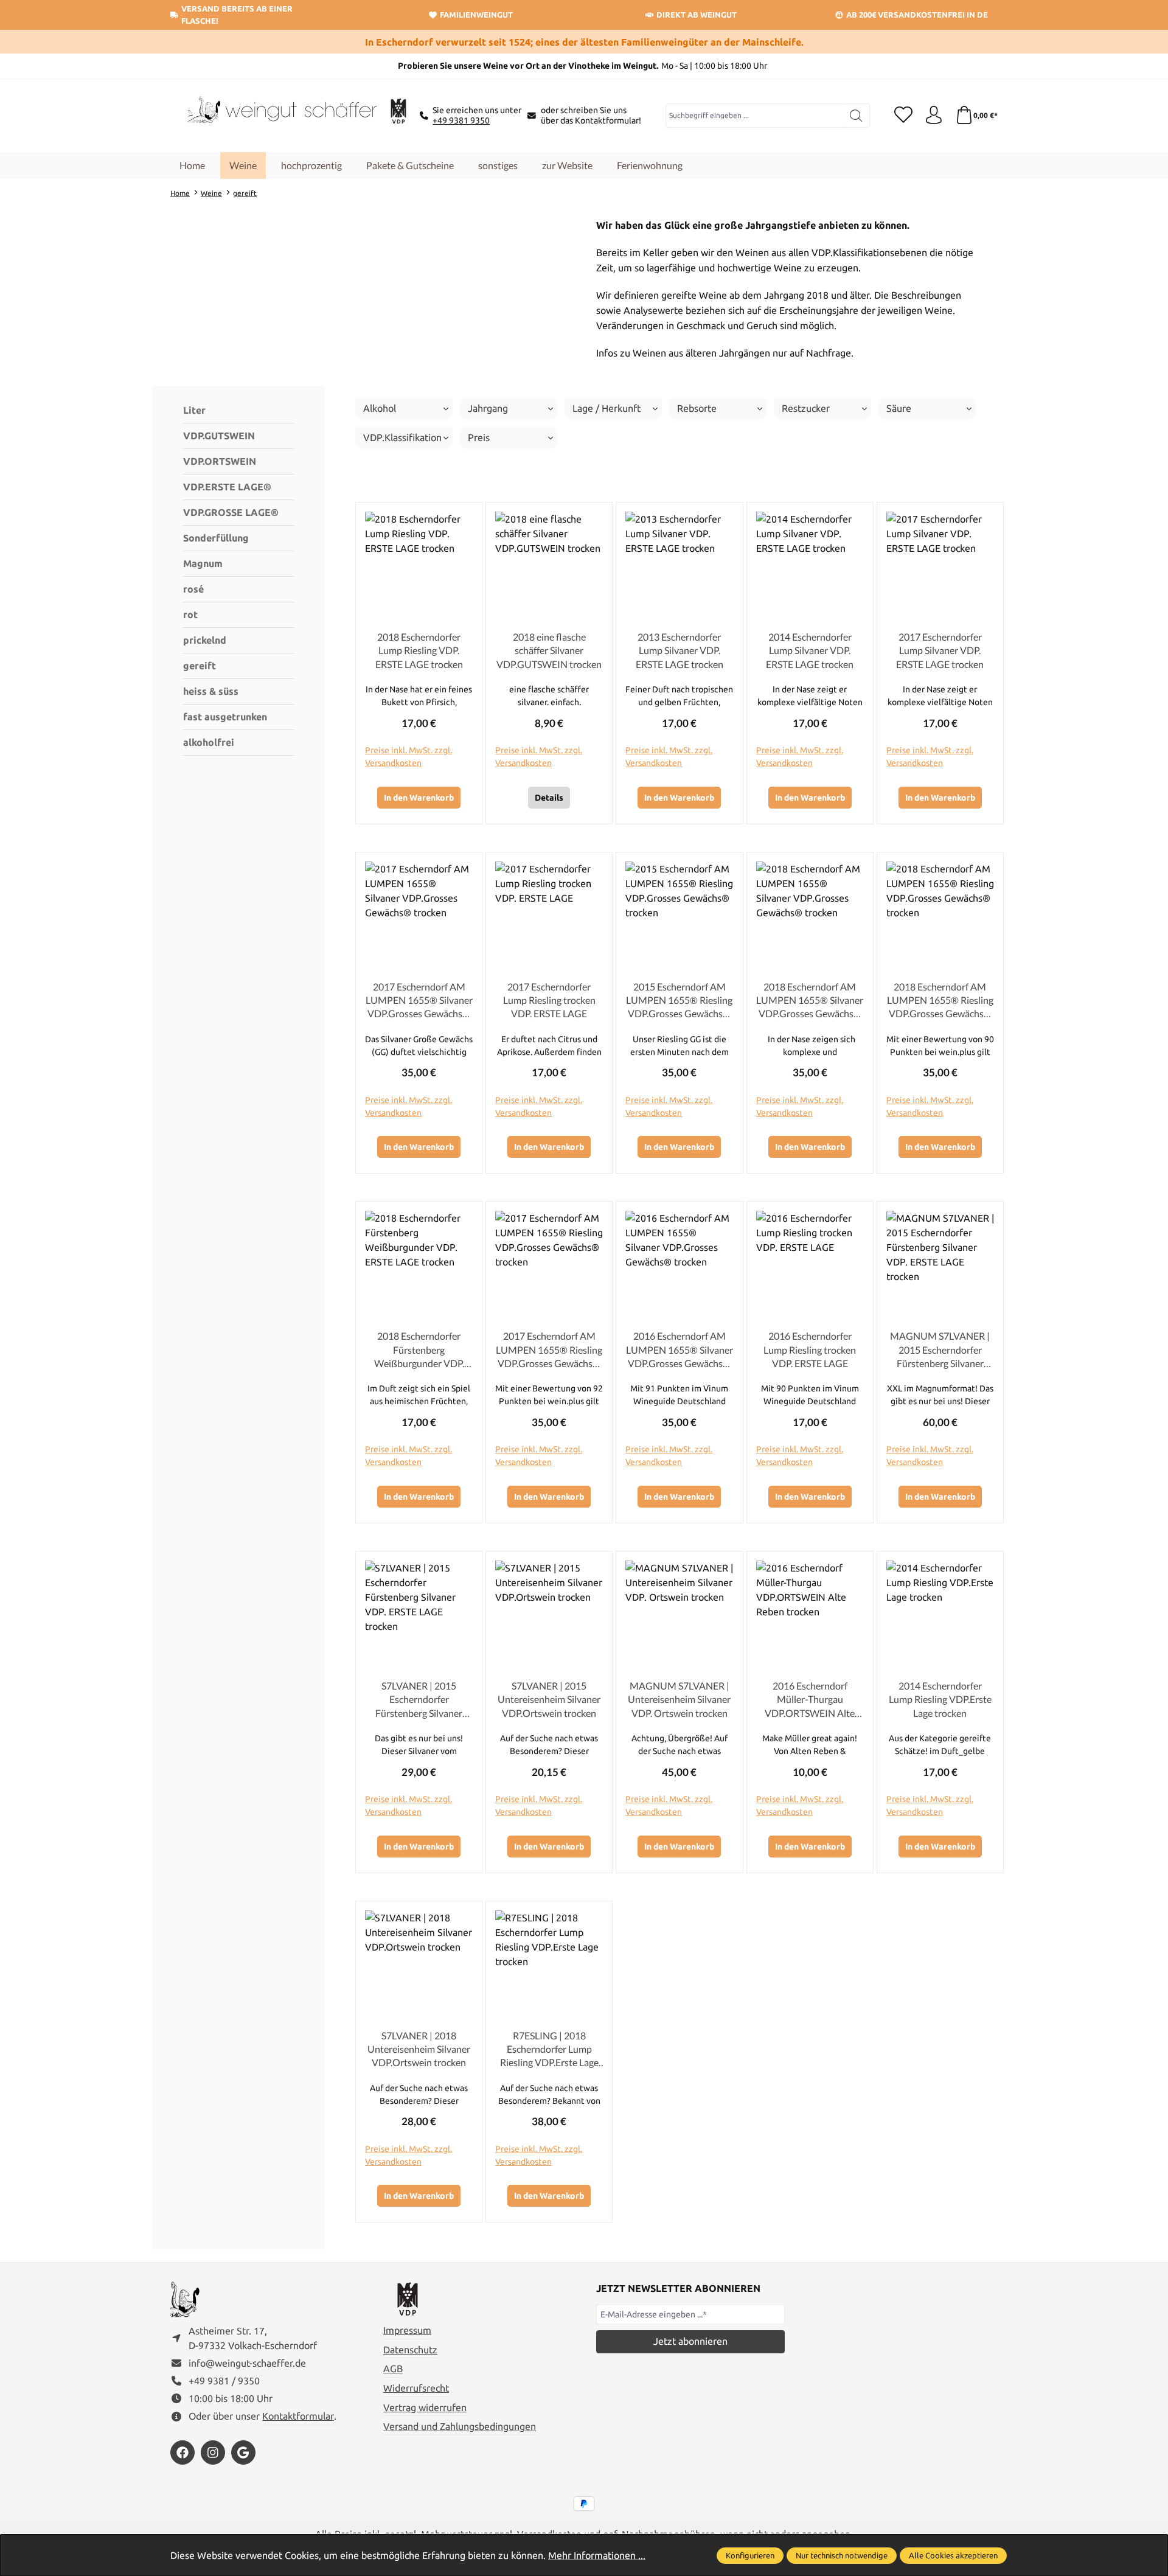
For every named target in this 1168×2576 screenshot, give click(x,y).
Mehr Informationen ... (597, 2555)
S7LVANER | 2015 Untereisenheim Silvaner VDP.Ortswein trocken (549, 1699)
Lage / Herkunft (607, 408)
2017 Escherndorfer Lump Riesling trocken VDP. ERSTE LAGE (549, 1000)
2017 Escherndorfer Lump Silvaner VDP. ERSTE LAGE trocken (940, 650)
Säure (899, 408)
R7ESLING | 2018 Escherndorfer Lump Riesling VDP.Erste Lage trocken (549, 2050)
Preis (479, 437)
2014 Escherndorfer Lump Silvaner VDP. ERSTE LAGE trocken (810, 650)
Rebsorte (697, 408)
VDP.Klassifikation (402, 437)
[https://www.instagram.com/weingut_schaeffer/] (213, 2452)
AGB (393, 2369)
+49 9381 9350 (461, 120)
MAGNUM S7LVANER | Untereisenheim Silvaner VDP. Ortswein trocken (679, 1699)
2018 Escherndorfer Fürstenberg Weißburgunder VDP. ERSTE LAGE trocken (419, 1350)
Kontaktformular (298, 2416)
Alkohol (380, 408)
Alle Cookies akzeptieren (953, 2555)
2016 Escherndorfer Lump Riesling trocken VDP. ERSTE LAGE (810, 1349)
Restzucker (806, 408)
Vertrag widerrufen (425, 2407)
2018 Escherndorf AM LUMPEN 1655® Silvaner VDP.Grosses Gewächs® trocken (810, 1001)
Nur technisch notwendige (842, 2555)
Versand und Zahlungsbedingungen (460, 2426)
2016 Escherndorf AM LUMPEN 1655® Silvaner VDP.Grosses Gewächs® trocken (680, 1350)
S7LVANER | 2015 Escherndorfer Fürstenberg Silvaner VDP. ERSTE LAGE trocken (419, 1700)
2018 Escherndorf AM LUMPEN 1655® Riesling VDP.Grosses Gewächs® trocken (940, 1001)
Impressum (407, 2330)
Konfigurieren (750, 2555)
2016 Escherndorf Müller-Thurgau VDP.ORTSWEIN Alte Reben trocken (810, 1700)
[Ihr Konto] (934, 116)
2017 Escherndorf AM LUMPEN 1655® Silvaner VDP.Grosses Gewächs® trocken (419, 1001)
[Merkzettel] (903, 116)
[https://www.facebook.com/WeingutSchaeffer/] (182, 2452)
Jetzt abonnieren (690, 2341)
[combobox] (755, 116)
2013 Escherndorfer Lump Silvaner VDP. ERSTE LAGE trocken (680, 650)
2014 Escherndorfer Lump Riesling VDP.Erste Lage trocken (940, 1699)
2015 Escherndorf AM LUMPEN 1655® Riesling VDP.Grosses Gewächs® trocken (679, 1001)
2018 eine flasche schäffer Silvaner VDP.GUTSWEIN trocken (549, 650)
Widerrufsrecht (416, 2388)
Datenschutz (410, 2350)
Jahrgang (488, 408)
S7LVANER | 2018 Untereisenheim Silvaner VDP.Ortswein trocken (419, 2049)
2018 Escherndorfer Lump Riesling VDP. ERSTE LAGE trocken (419, 650)
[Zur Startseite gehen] (280, 116)
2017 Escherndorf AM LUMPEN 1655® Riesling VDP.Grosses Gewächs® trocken (549, 1350)
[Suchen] (856, 116)
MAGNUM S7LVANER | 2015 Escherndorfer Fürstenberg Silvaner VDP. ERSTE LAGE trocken (940, 1350)
